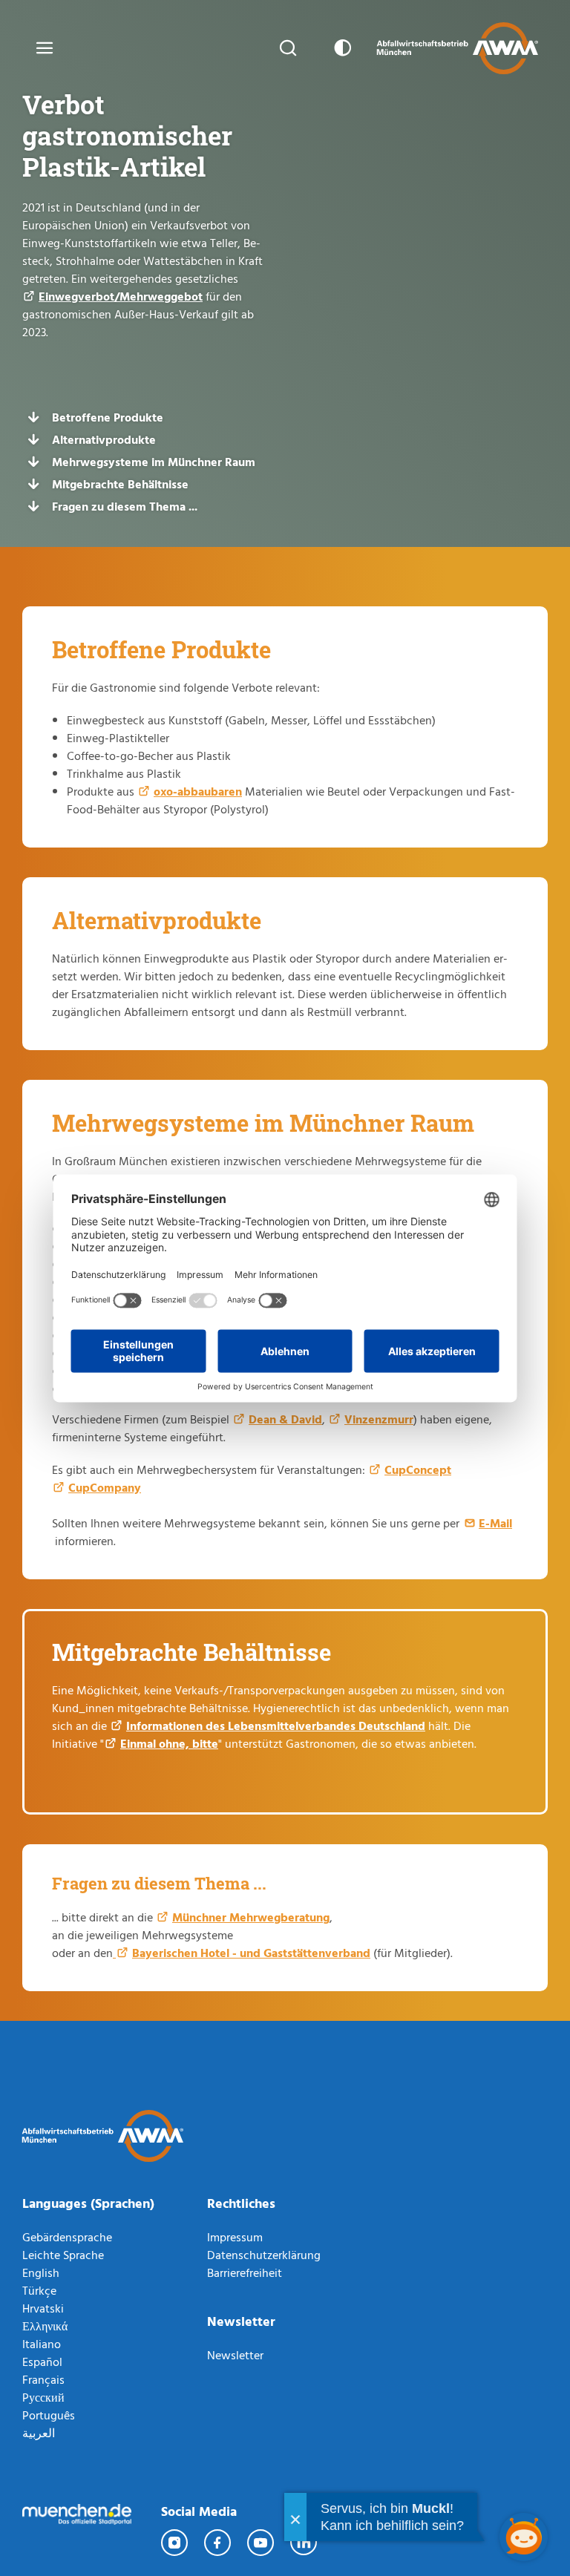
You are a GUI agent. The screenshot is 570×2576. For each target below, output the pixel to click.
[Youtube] (261, 2543)
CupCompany (105, 1487)
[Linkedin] (304, 2543)
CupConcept (418, 1469)
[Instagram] (175, 2543)
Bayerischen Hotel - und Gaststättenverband (251, 1953)
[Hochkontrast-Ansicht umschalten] (340, 48)
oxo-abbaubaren (198, 791)
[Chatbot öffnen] (524, 2537)
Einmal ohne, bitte (169, 1743)
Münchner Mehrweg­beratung (251, 1917)
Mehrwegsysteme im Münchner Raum (154, 462)
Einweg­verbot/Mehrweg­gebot (121, 296)
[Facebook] (218, 2543)
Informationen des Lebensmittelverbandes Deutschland (276, 1725)
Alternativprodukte (104, 439)
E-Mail (495, 1523)
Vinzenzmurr (379, 1419)
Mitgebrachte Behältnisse (120, 484)
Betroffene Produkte (108, 417)
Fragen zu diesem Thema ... (125, 506)
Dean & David (285, 1419)
